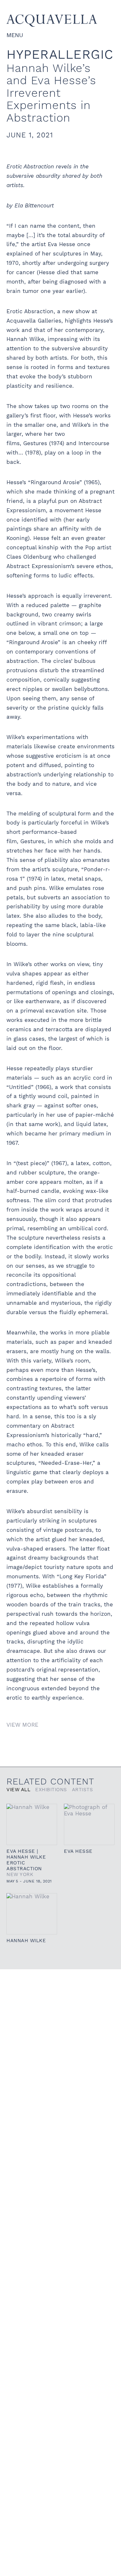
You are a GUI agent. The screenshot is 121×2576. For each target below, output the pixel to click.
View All (18, 1790)
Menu (15, 35)
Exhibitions (51, 1790)
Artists (83, 1790)
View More (22, 1725)
